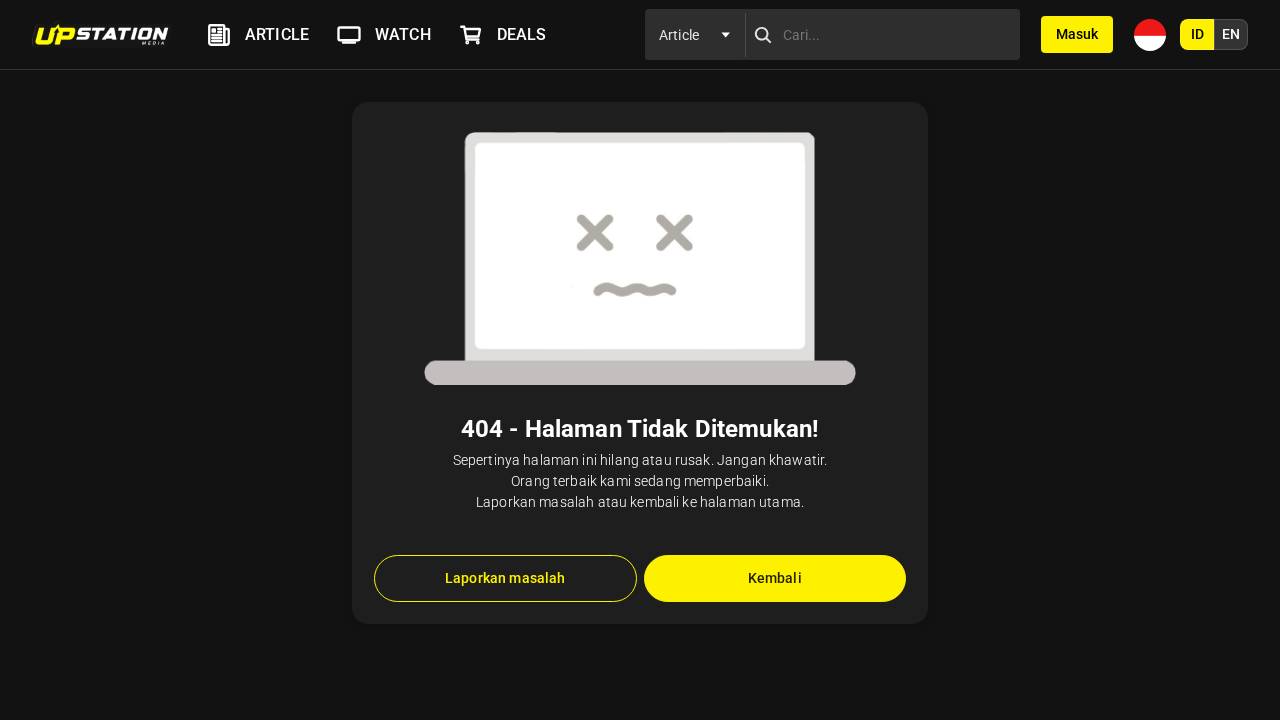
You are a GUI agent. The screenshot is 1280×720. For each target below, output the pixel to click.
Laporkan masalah (505, 578)
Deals (522, 34)
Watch (403, 34)
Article (277, 34)
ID (1197, 34)
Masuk (1077, 34)
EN (1231, 34)
